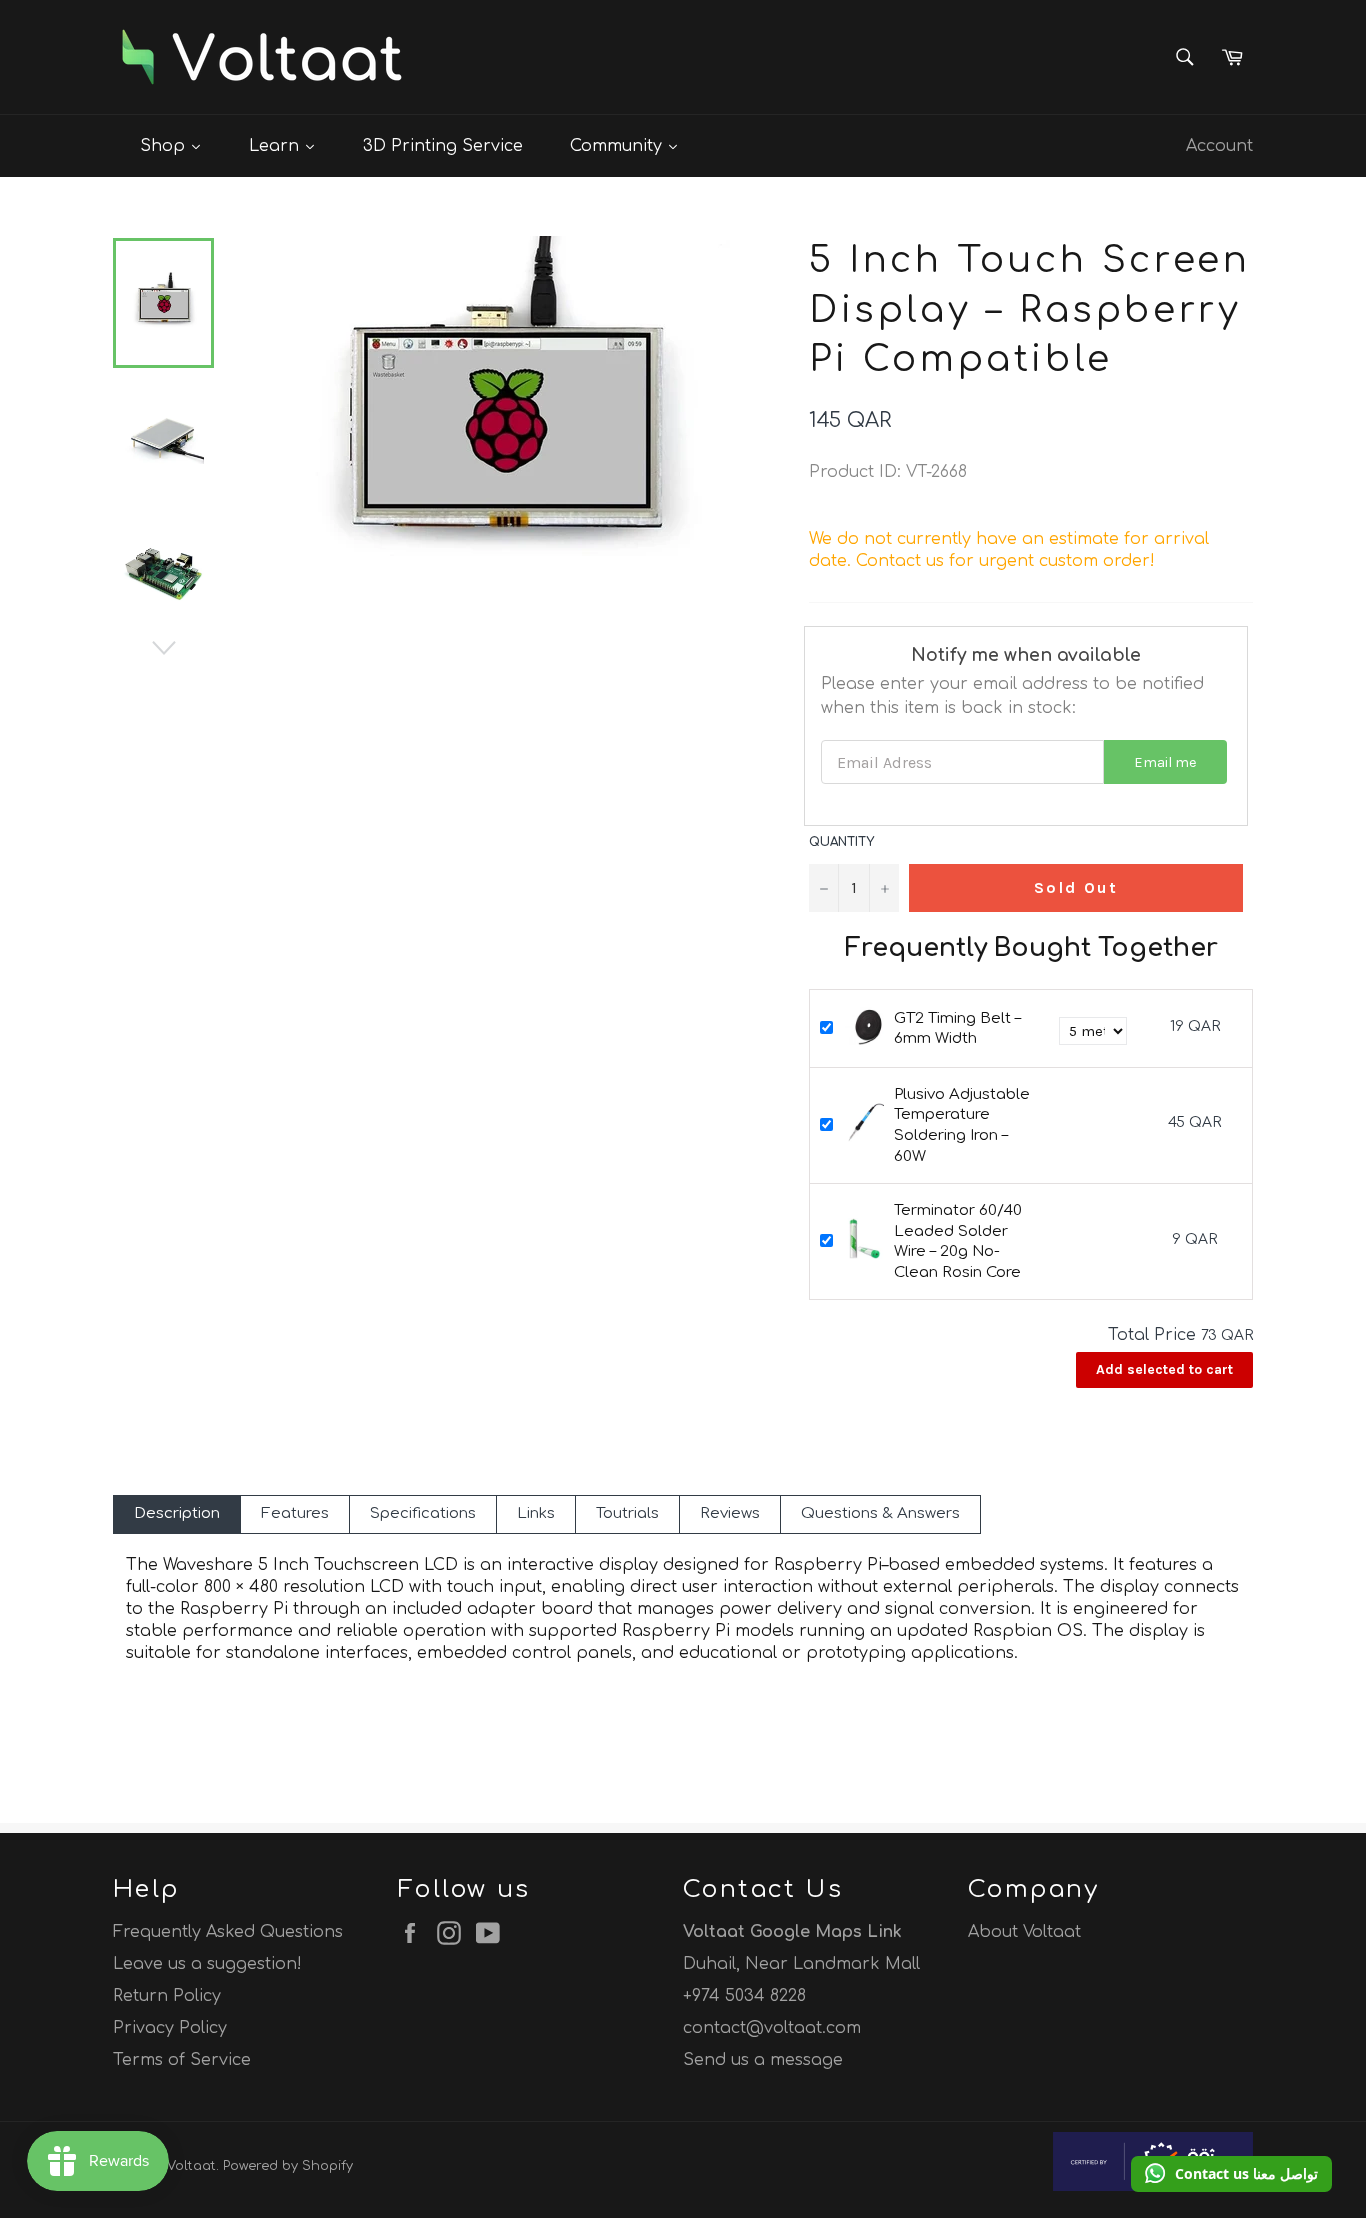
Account (1219, 146)
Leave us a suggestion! (207, 1964)
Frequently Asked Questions (228, 1932)
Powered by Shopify (288, 2166)
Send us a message (763, 2060)
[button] (1231, 2174)
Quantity (841, 842)
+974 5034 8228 (744, 1996)
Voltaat (191, 2166)
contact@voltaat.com (772, 2028)
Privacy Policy (170, 2028)
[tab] (177, 1514)
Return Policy (167, 1996)
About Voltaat (1024, 1932)
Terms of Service (182, 2060)
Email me (1165, 762)
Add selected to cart (1164, 1369)
